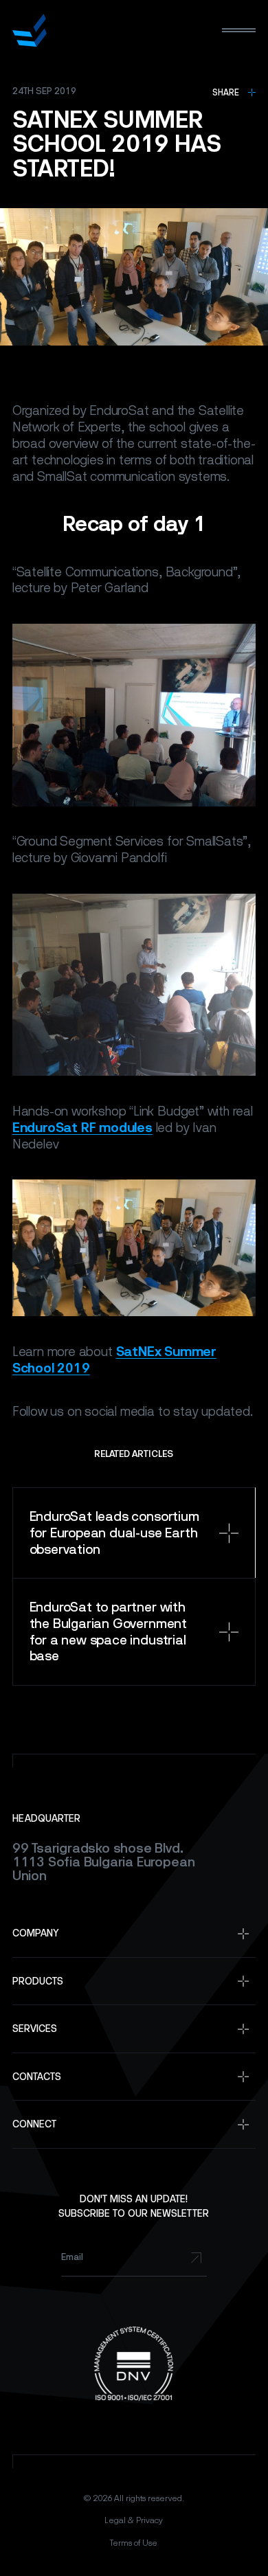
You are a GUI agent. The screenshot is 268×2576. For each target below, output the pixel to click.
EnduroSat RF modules (82, 1128)
